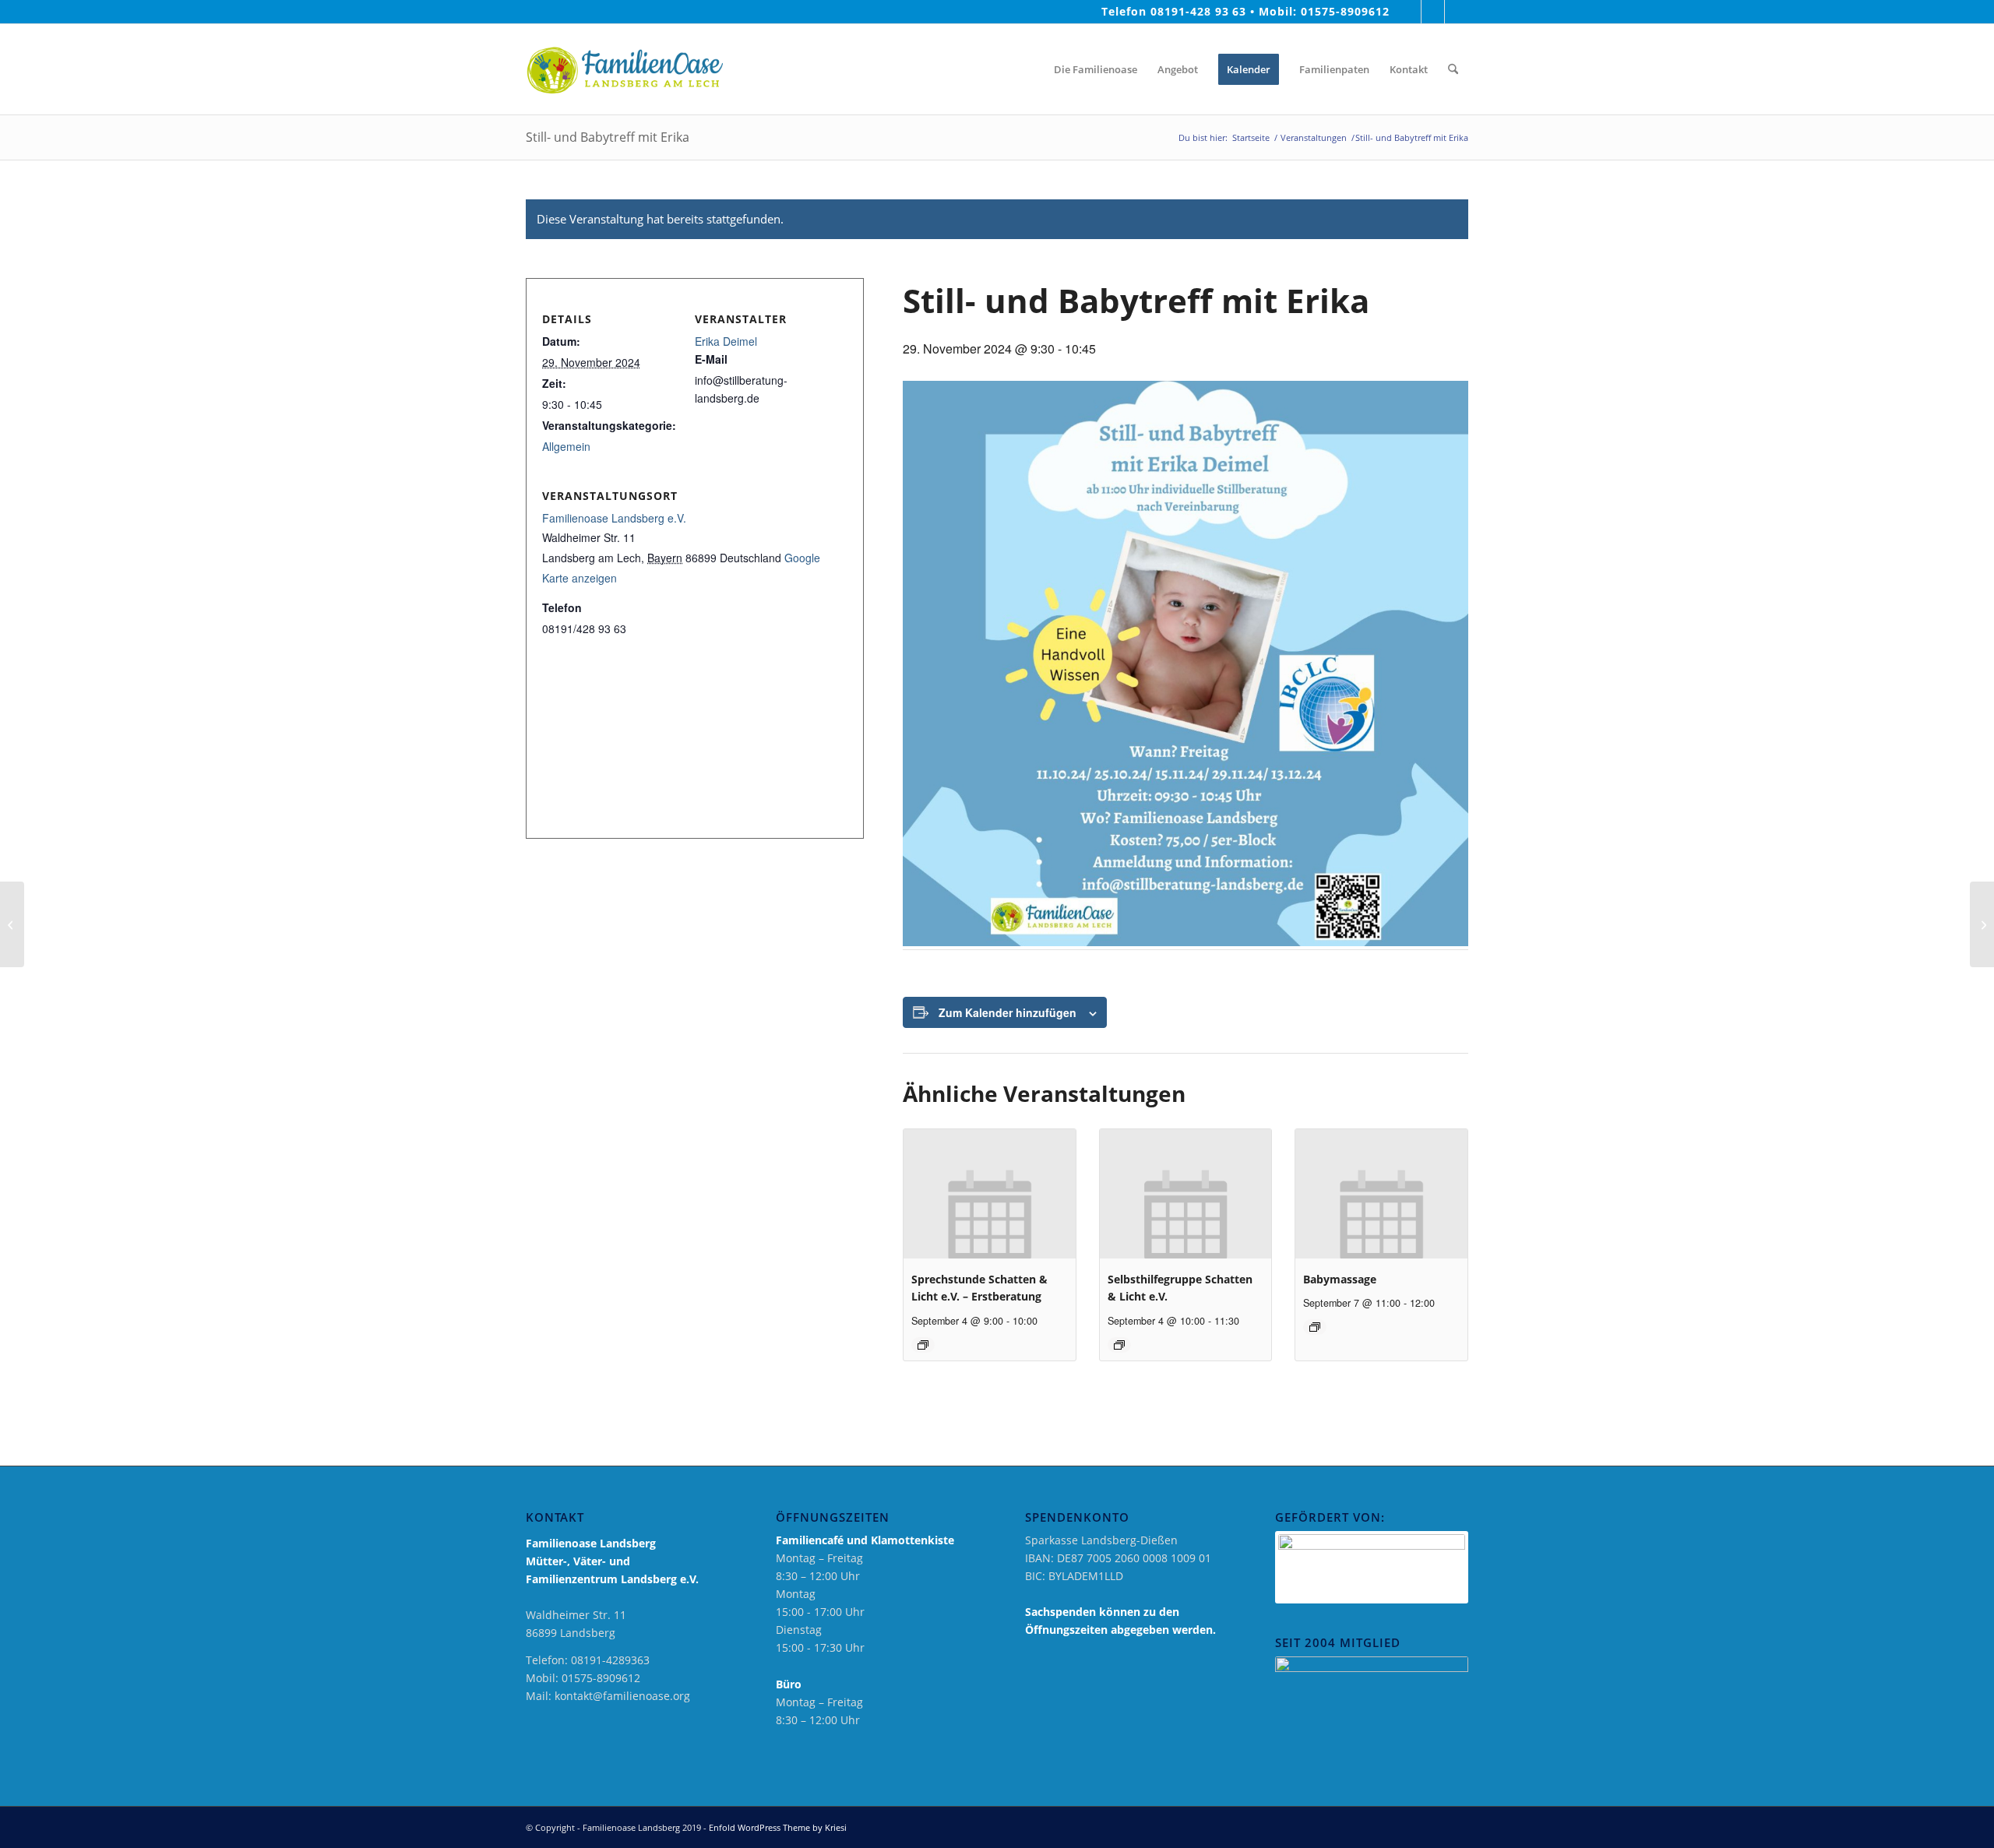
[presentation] (990, 1193)
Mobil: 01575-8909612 (1324, 11)
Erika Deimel (726, 341)
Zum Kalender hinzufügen (1008, 1012)
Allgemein (566, 446)
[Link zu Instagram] (1433, 12)
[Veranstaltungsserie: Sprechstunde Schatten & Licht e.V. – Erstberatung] (923, 1345)
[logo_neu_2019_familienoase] (624, 69)
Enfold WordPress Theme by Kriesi (778, 1827)
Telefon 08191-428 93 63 (1174, 11)
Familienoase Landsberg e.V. (614, 518)
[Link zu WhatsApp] (1457, 12)
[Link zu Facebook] (1409, 12)
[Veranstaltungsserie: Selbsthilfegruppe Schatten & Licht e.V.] (1119, 1345)
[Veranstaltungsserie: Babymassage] (1315, 1327)
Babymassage (1340, 1279)
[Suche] (1453, 69)
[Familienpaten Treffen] (12, 924)
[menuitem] (1030, 69)
